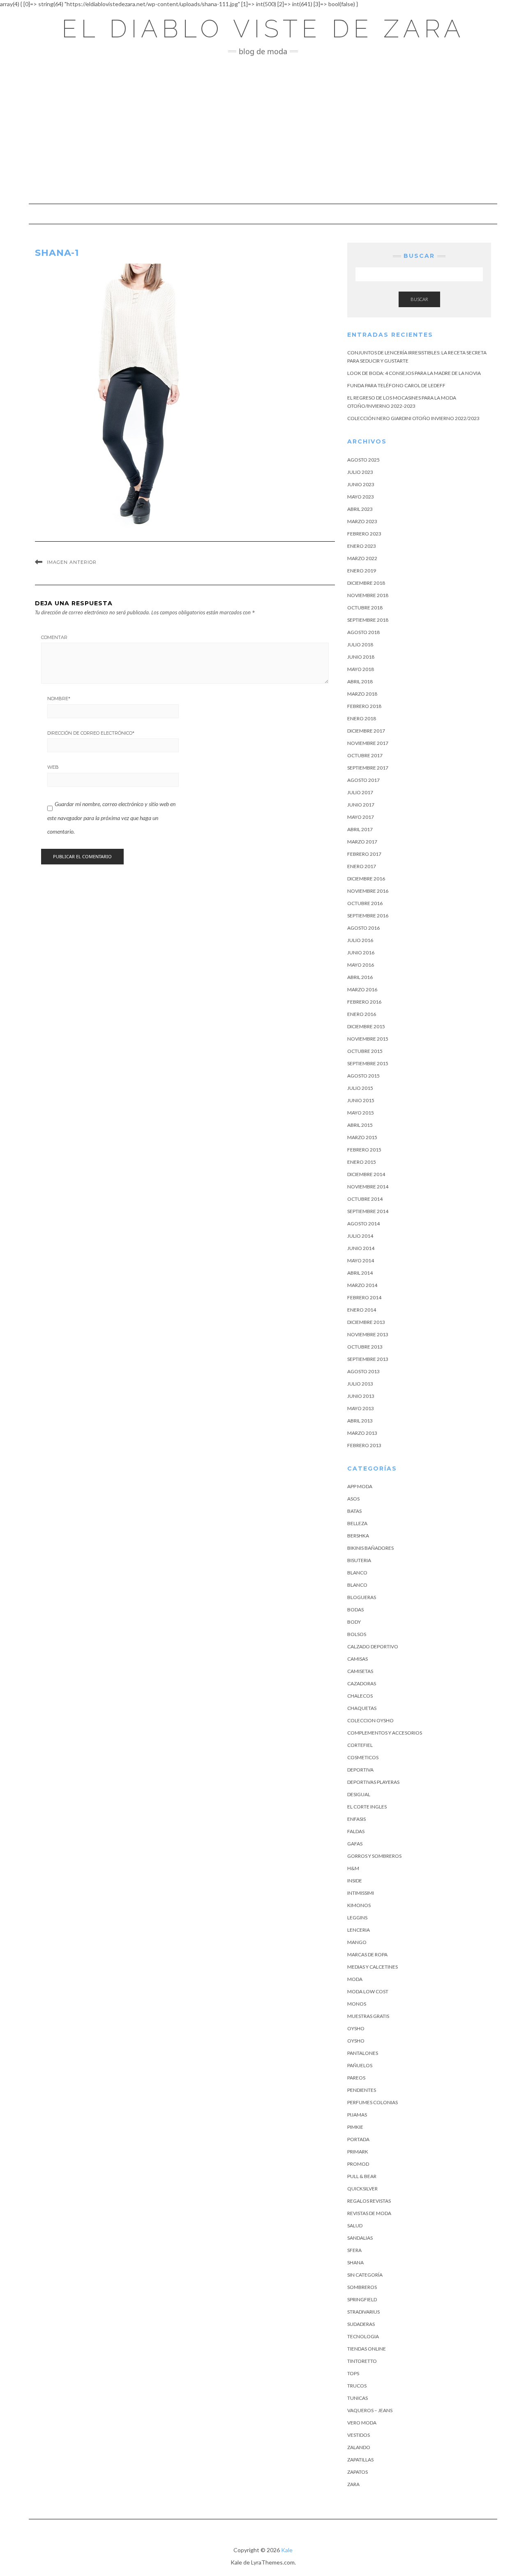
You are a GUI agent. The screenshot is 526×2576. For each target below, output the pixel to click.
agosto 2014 (363, 1224)
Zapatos (358, 2472)
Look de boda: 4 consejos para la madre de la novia (414, 373)
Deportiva (360, 1770)
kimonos (359, 1905)
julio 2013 (360, 1384)
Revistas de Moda (369, 2213)
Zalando (359, 2447)
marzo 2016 (362, 989)
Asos (353, 1499)
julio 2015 (360, 1088)
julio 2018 (360, 645)
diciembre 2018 (366, 583)
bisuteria (359, 1560)
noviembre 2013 (368, 1334)
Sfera (354, 2250)
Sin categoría (365, 2275)
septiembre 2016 (368, 916)
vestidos (359, 2435)
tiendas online (367, 2349)
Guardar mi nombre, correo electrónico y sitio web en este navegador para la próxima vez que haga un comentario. (111, 818)
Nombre (59, 699)
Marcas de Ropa (367, 1954)
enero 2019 (362, 571)
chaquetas (362, 1708)
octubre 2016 (365, 903)
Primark (358, 2152)
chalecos (360, 1696)
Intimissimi (361, 1893)
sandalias (360, 2238)
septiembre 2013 (368, 1359)
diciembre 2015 (366, 1026)
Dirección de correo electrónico (91, 733)
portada (358, 2139)
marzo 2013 (362, 1433)
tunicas (358, 2398)
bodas (355, 1610)
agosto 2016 (363, 928)
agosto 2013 (363, 1371)
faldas (356, 1831)
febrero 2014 (364, 1297)
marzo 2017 (362, 842)
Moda (355, 1979)
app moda (360, 1486)
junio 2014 (361, 1248)
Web (53, 767)
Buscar (419, 299)
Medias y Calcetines (373, 1967)
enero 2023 (362, 546)
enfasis (356, 1819)
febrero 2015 (364, 1150)
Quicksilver (362, 2189)
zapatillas (360, 2460)
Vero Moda (362, 2423)
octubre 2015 (365, 1051)
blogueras (362, 1597)
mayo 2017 (361, 817)
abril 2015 (360, 1125)
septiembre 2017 (368, 768)
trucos (357, 2386)
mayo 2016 (361, 965)
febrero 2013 (364, 1445)
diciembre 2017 (366, 731)
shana (355, 2262)
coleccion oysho (370, 1720)
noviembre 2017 (368, 743)
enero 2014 (362, 1310)
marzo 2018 (362, 694)
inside (355, 1881)
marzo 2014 (362, 1285)
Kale (287, 2550)
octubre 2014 (365, 1199)
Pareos (356, 2078)
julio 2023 (360, 472)
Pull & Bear (362, 2176)
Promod (358, 2164)
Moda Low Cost (368, 1991)
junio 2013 (361, 1396)
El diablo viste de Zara (263, 29)
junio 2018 (361, 657)
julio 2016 (360, 940)
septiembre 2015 (368, 1063)
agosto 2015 (363, 1076)
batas (354, 1511)
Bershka (358, 1536)
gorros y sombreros (374, 1856)
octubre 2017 (365, 755)
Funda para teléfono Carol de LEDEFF (396, 385)
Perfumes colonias (373, 2102)
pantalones (363, 2053)
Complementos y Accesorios (385, 1733)
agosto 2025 (363, 460)
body (354, 1622)
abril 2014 (360, 1273)
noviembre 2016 (368, 891)
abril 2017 (360, 829)
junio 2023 (361, 484)
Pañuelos (360, 2065)
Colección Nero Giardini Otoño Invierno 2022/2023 (413, 418)
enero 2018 (362, 718)
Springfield (362, 2299)
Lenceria (359, 1930)
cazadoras (362, 1683)
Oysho (356, 2028)
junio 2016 (361, 952)
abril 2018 (360, 681)
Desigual (359, 1794)
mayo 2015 (361, 1113)
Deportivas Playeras (373, 1782)
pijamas (357, 2115)
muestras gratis (368, 2016)
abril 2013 (360, 1421)
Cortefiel (360, 1745)
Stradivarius (363, 2312)
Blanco (357, 1573)
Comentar (54, 637)
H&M (353, 1868)
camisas (358, 1659)
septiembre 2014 (368, 1211)
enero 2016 (362, 1014)
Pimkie (355, 2127)
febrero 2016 (364, 1002)
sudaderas (361, 2324)
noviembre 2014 (368, 1187)
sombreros (362, 2287)
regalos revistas (369, 2201)
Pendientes (362, 2090)
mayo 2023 (361, 497)
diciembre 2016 (366, 879)
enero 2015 (362, 1162)
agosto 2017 (363, 780)
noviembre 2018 (368, 595)
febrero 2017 (364, 854)
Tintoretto (362, 2361)
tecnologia (363, 2336)
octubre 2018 (365, 608)
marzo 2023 (362, 521)
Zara (353, 2484)
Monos (357, 2004)
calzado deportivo (373, 1646)
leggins (357, 1918)
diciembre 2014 (366, 1174)
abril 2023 (360, 509)
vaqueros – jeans (370, 2410)
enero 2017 (362, 866)
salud (355, 2226)
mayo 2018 (361, 669)
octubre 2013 (365, 1347)
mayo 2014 (361, 1260)
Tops (353, 2373)
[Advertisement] (263, 130)
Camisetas (360, 1671)
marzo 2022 (362, 558)
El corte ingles (367, 1807)
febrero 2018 (364, 706)
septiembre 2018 (368, 620)
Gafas (355, 1844)
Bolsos (357, 1634)
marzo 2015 (362, 1137)
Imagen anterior (72, 562)
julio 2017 (360, 792)
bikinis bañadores (370, 1548)
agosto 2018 (363, 632)
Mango (357, 1942)
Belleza (357, 1523)
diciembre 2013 (366, 1322)
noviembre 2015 (368, 1039)
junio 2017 (361, 805)
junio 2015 (361, 1100)
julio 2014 (360, 1236)
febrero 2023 (364, 534)
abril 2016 (360, 977)
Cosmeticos (363, 1757)
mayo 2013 (361, 1408)
